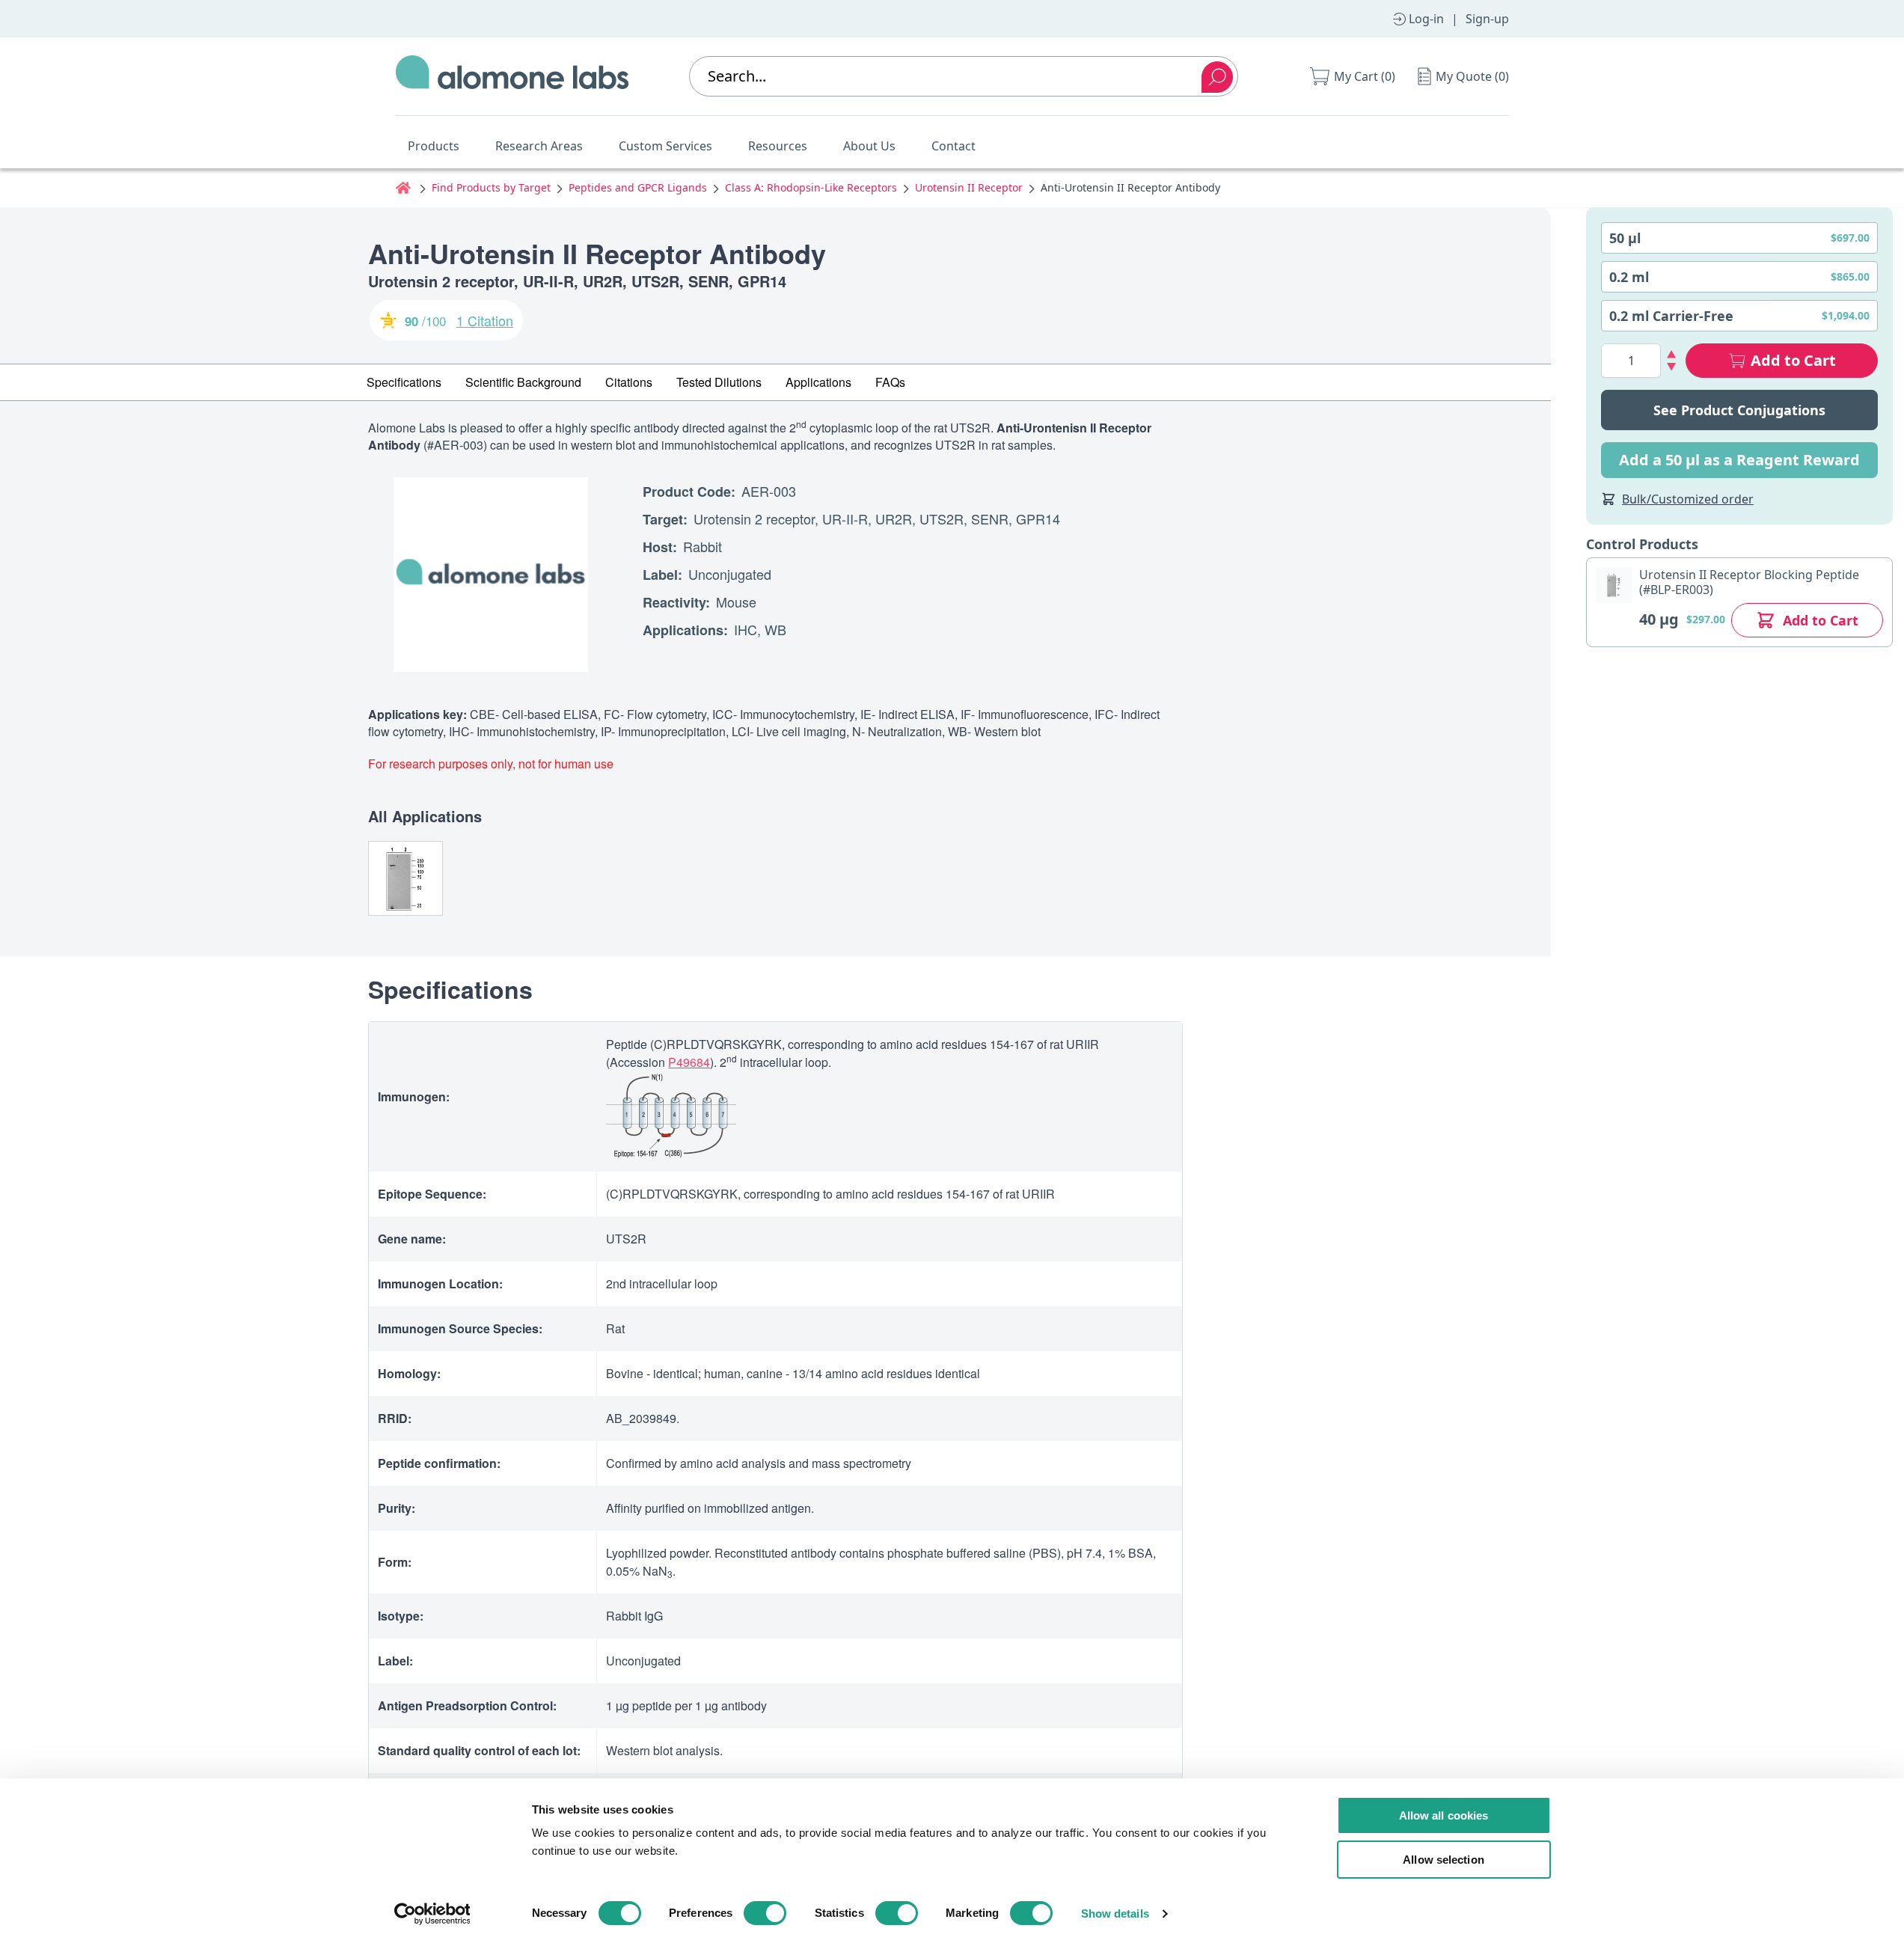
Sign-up (1487, 19)
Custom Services (665, 146)
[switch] (765, 1913)
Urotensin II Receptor (969, 187)
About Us (869, 146)
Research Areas (539, 146)
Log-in (1426, 19)
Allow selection (1444, 1860)
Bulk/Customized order (1688, 499)
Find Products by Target (491, 187)
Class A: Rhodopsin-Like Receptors (811, 187)
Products (434, 146)
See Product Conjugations (1739, 410)
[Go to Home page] (512, 76)
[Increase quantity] (1672, 354)
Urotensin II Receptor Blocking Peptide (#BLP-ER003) (1749, 582)
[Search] (1217, 77)
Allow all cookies (1444, 1815)
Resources (778, 146)
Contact (953, 146)
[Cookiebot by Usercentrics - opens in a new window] (432, 1914)
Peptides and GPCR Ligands (638, 187)
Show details (1115, 1913)
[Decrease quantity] (1672, 367)
